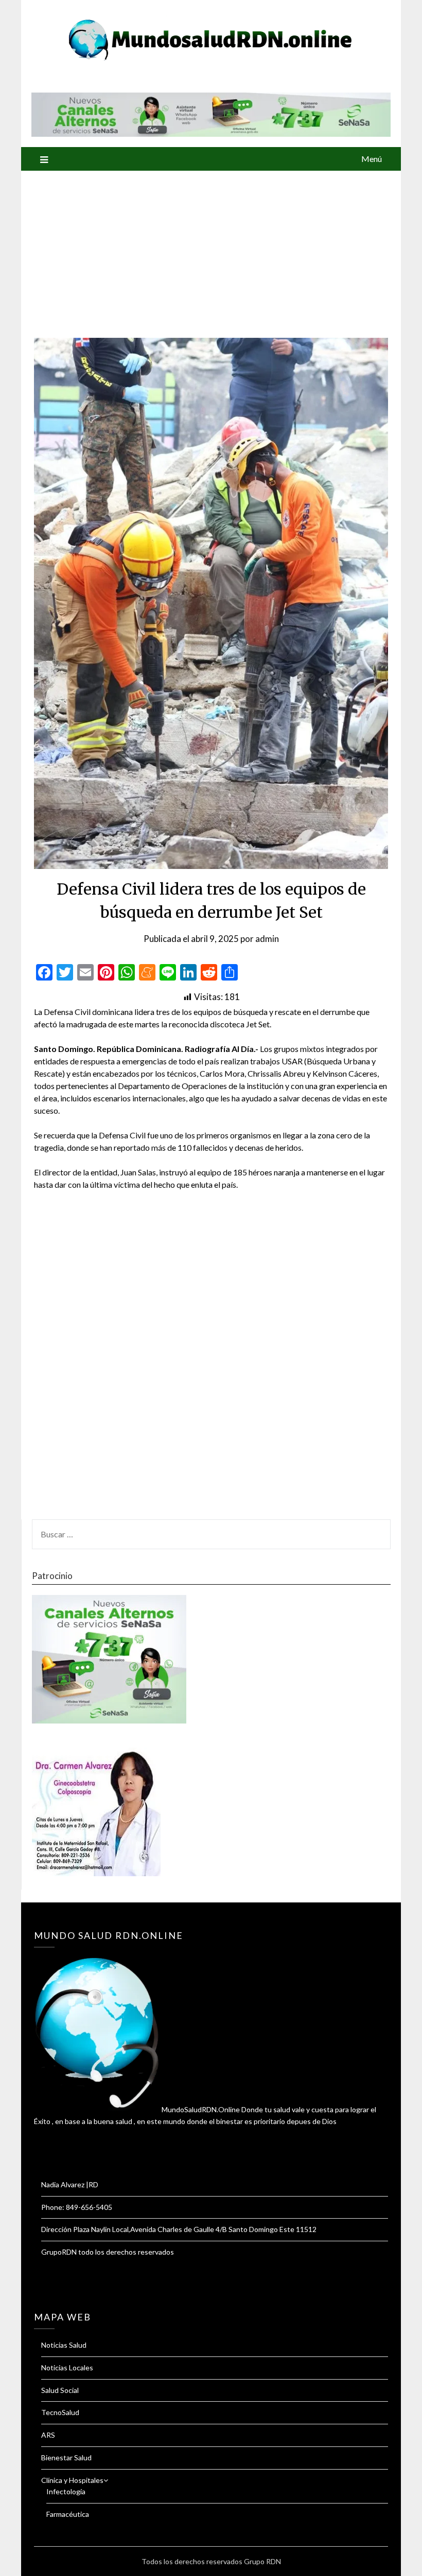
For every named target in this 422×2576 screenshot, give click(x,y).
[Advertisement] (211, 248)
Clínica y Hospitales (72, 2480)
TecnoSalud (60, 2412)
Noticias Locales (67, 2368)
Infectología (66, 2491)
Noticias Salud (64, 2345)
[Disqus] (211, 1361)
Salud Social (60, 2390)
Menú (372, 159)
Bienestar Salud (66, 2457)
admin (267, 939)
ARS (48, 2435)
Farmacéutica (68, 2514)
